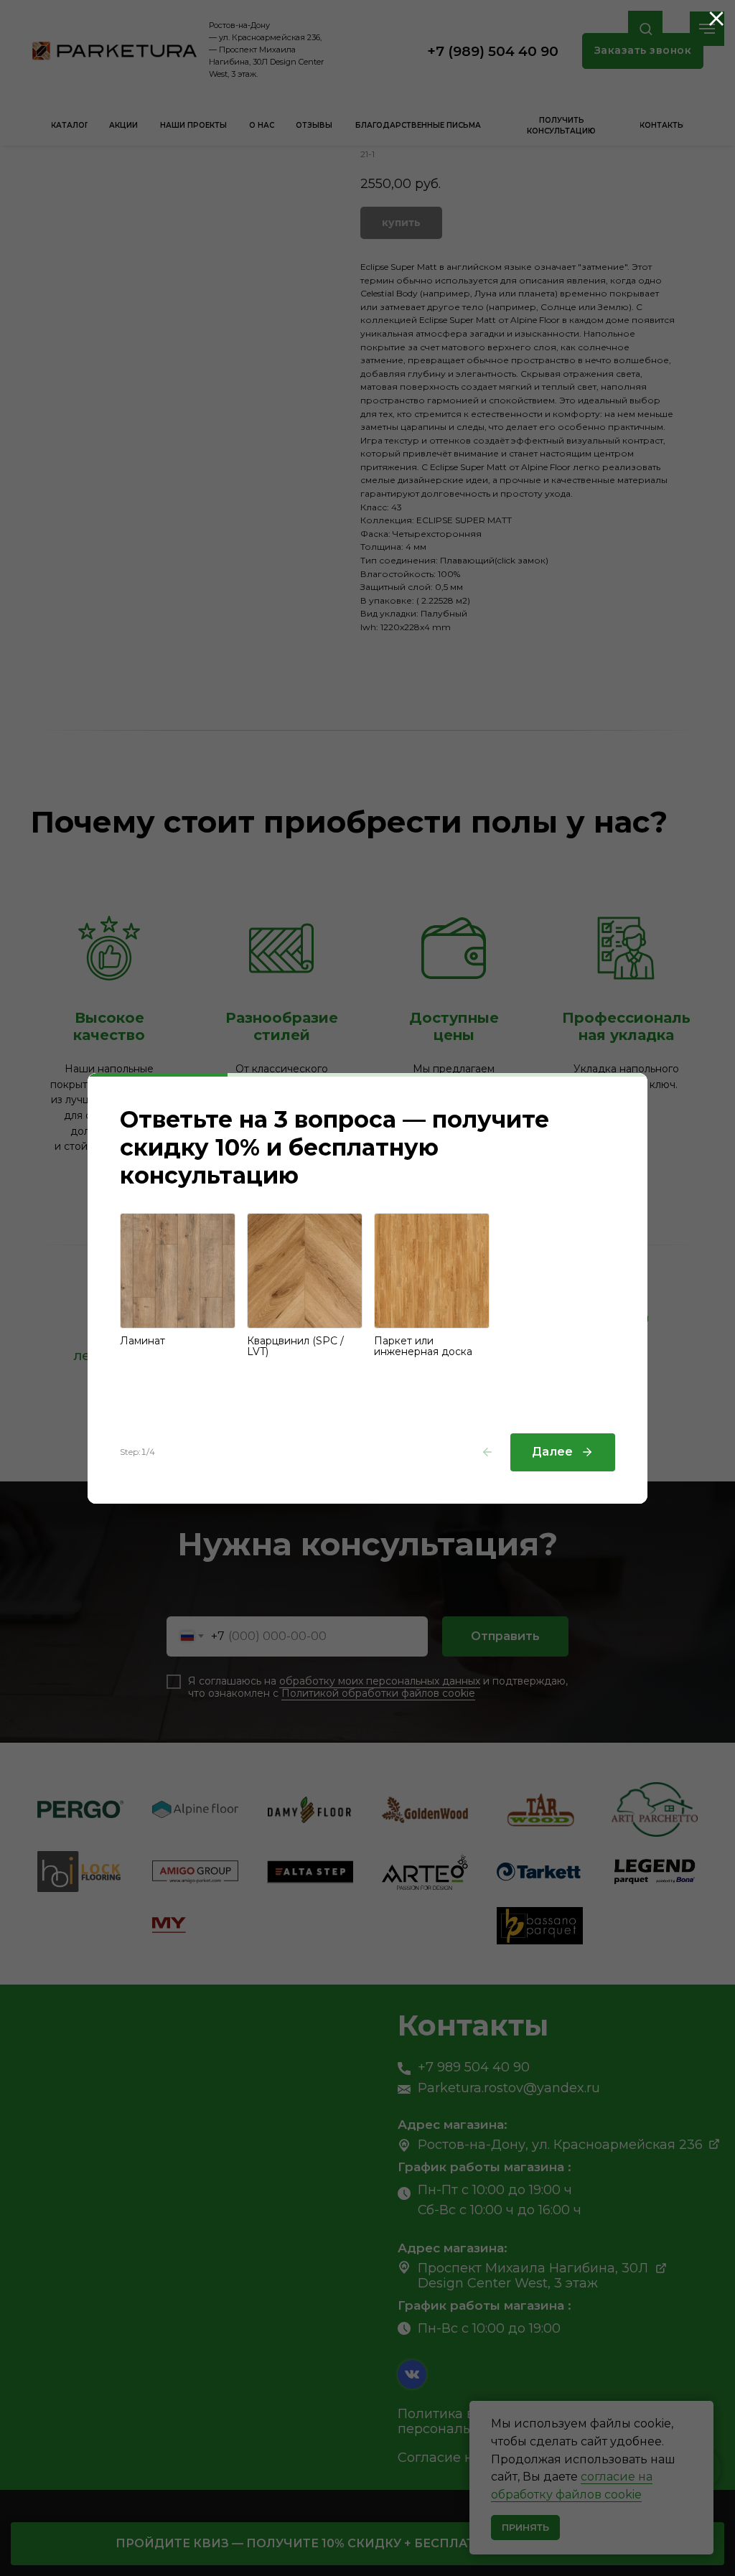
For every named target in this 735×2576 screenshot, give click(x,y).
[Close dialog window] (716, 19)
